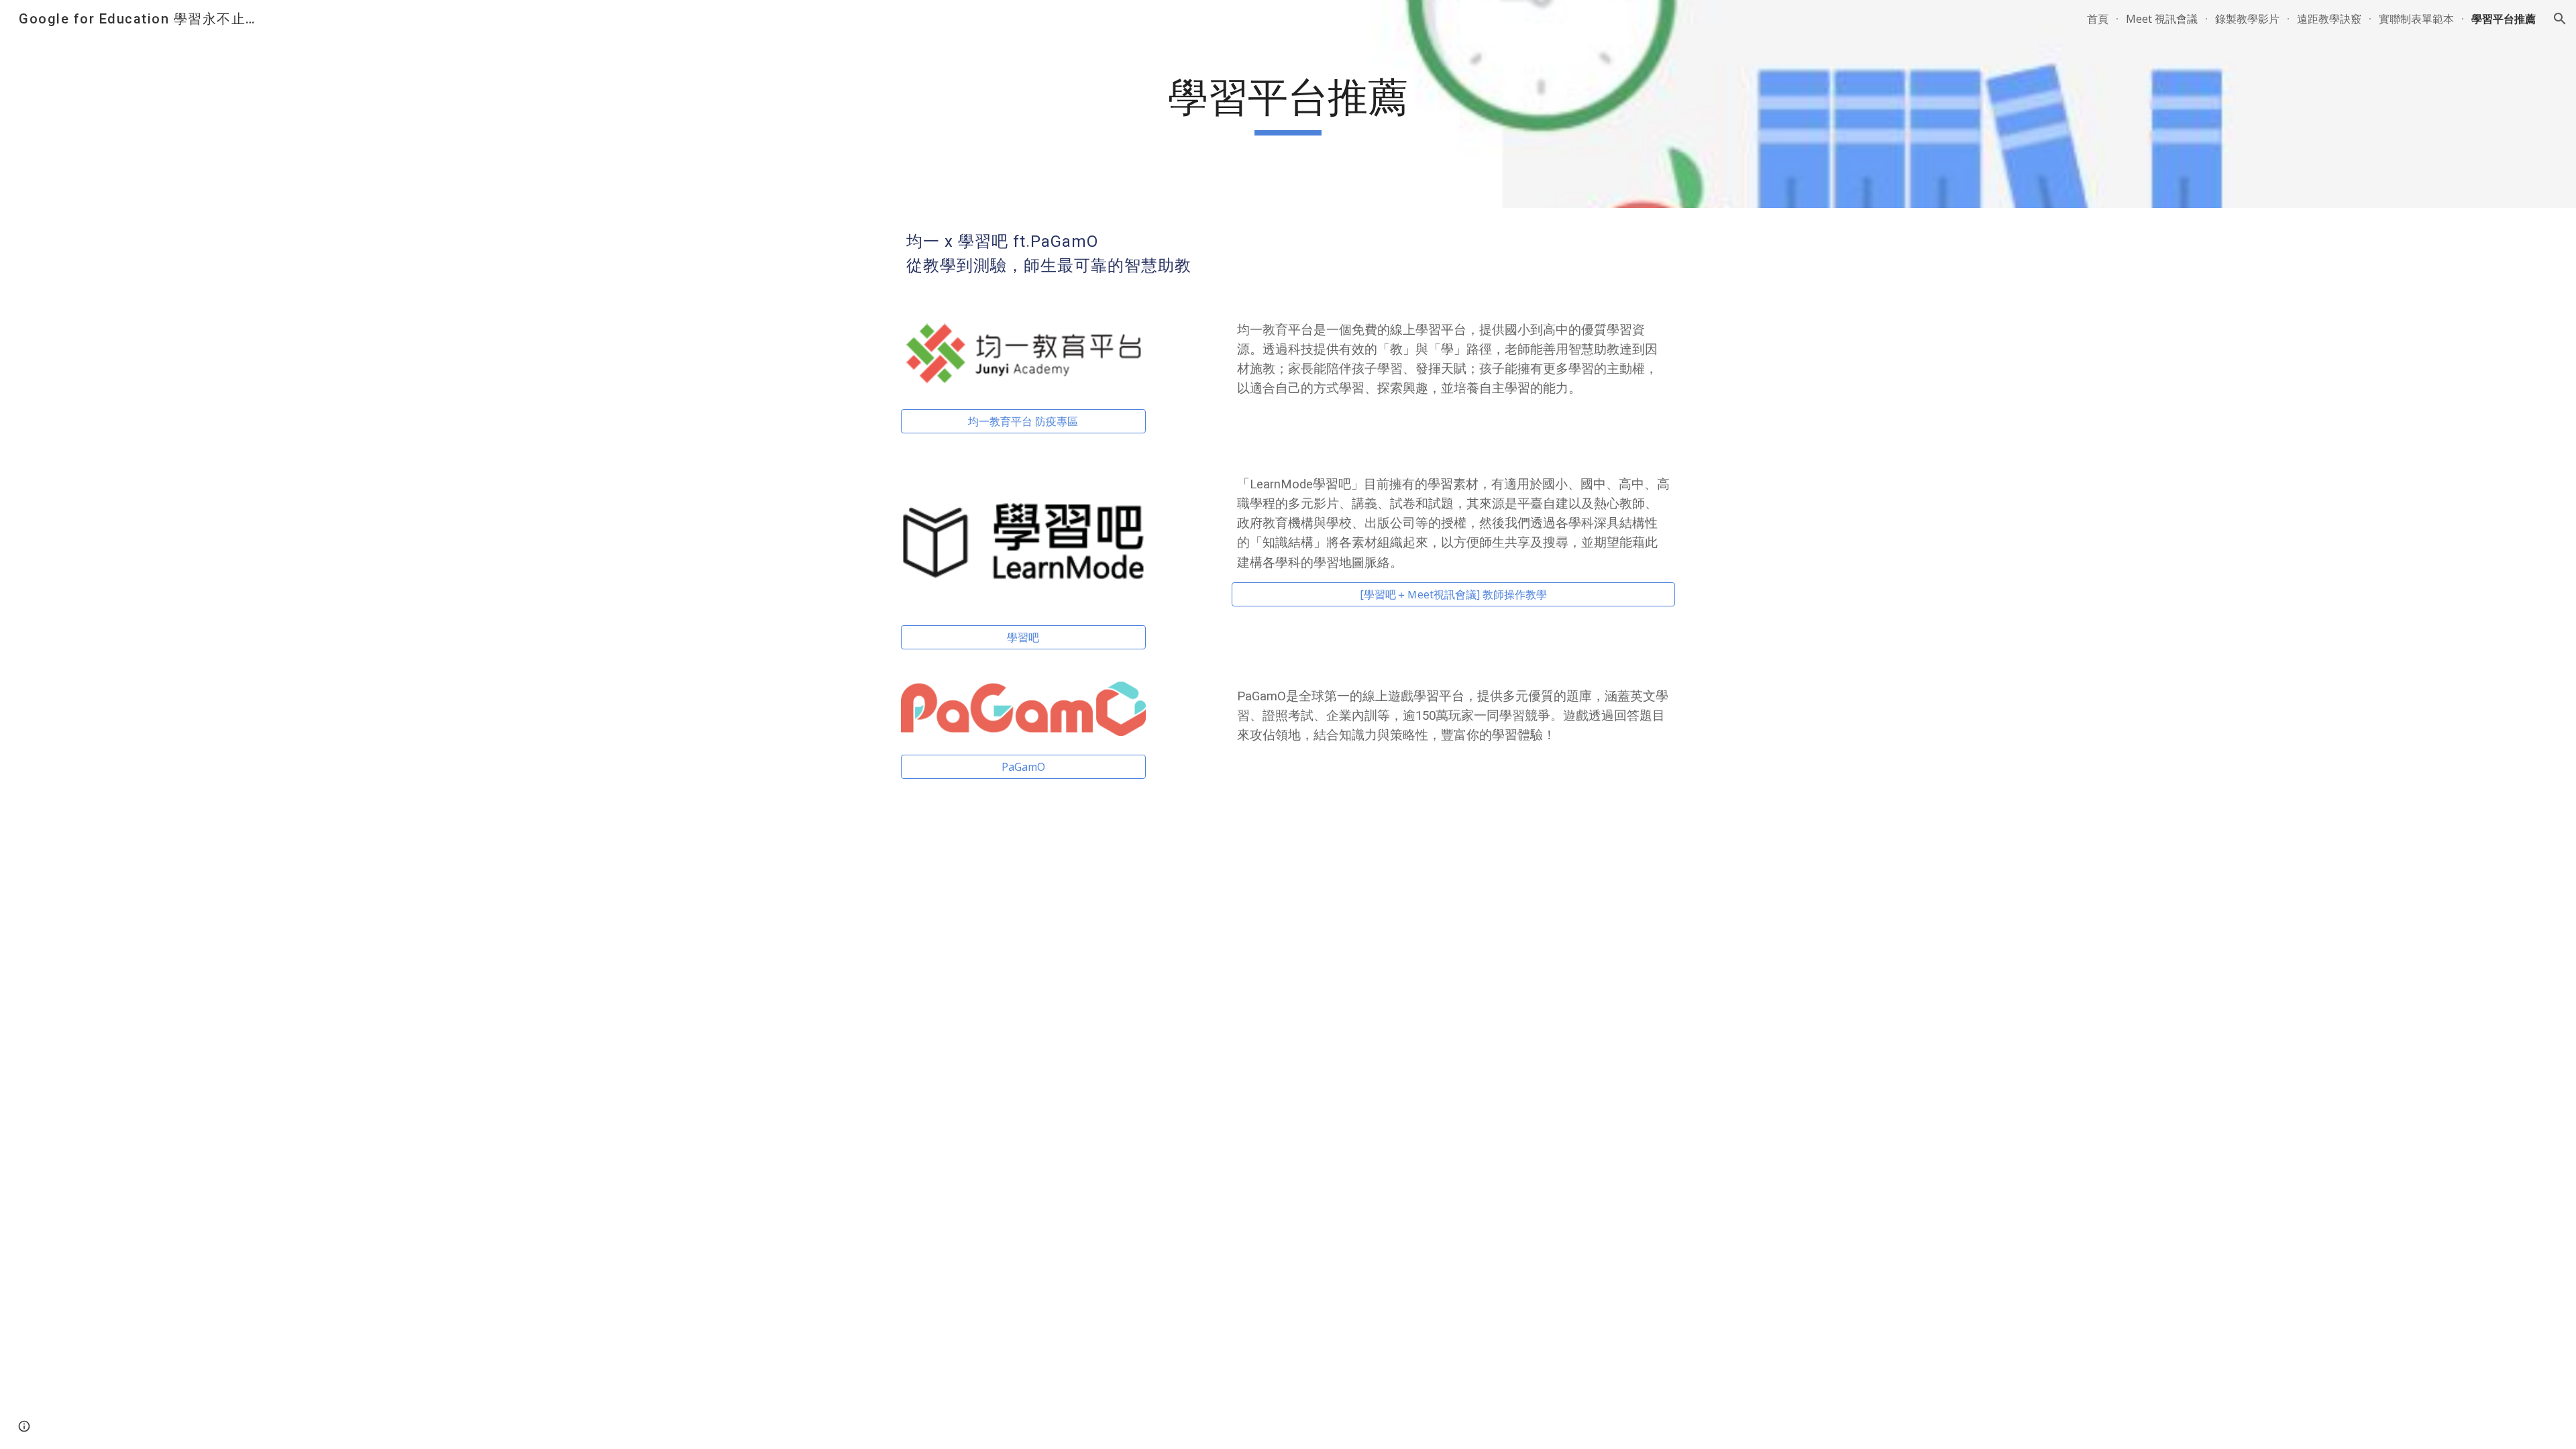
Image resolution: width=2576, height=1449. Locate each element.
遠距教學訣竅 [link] (2329, 19)
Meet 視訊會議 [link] (2162, 19)
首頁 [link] (2098, 19)
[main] (1288, 104)
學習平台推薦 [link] (2504, 19)
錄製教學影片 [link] (2247, 19)
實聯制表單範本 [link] (2416, 19)
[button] (2560, 19)
